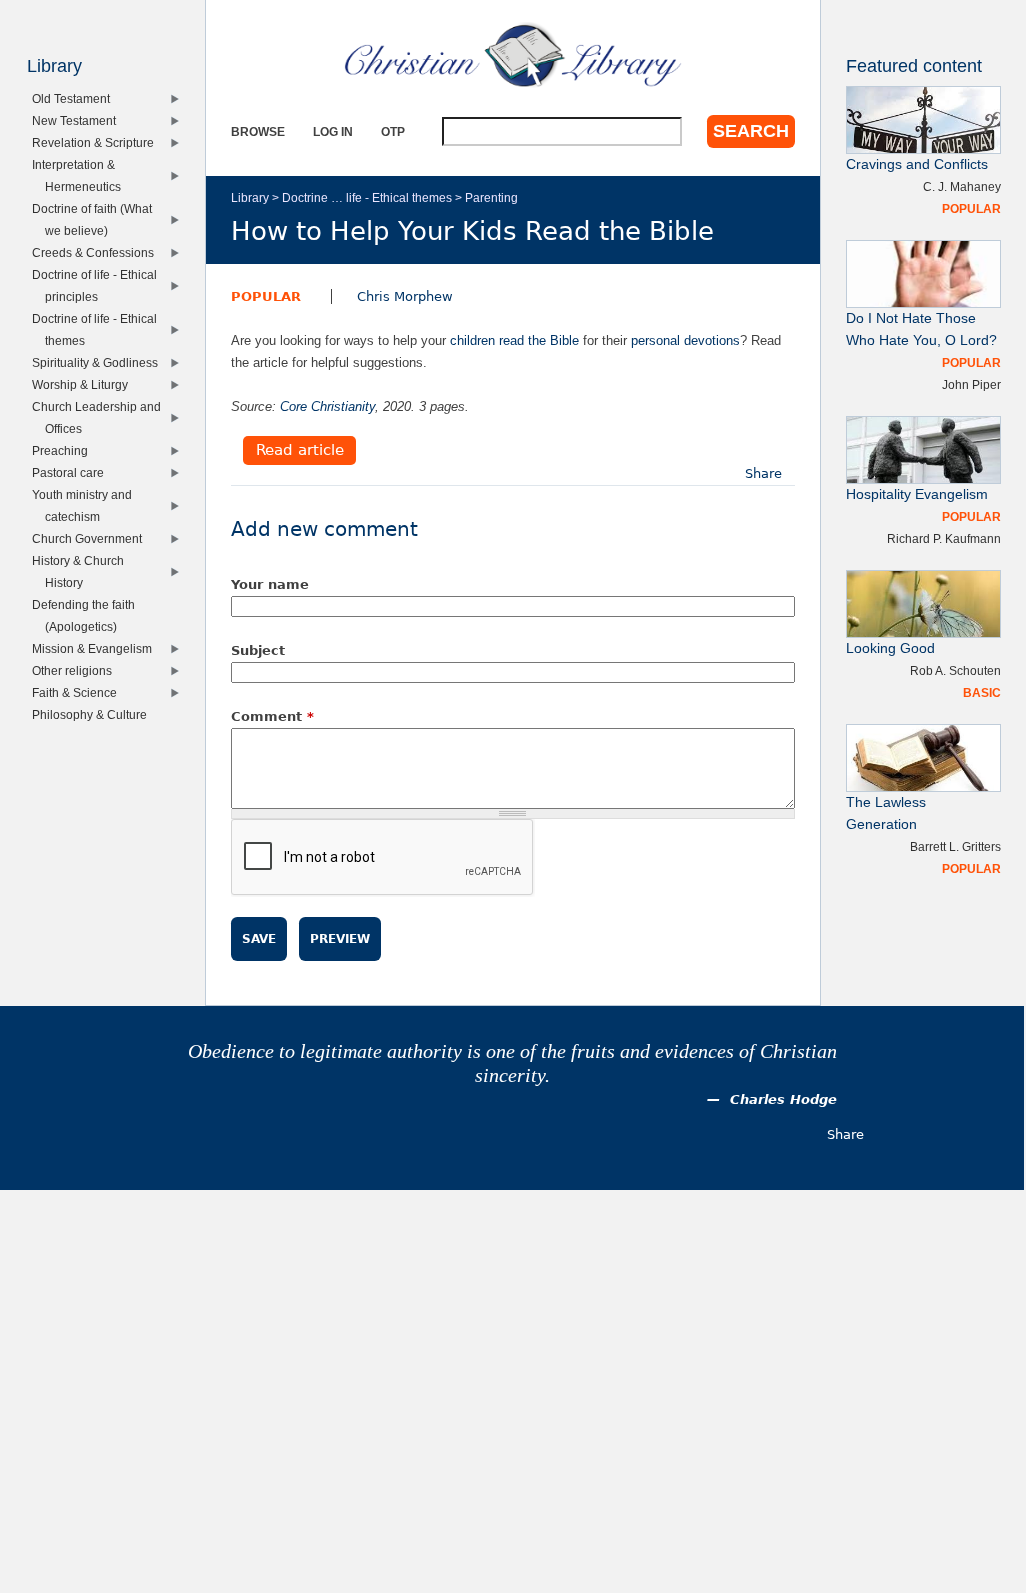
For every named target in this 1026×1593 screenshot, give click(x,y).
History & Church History (82, 571)
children (472, 340)
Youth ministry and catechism (86, 505)
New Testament (78, 120)
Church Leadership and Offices (101, 417)
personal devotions (685, 340)
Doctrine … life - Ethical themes (367, 197)
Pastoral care (72, 472)
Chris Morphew (405, 296)
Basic (982, 692)
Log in (333, 131)
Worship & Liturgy (84, 384)
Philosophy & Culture (94, 714)
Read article (300, 451)
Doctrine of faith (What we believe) (96, 219)
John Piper (971, 384)
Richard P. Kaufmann (944, 538)
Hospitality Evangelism (917, 494)
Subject (258, 650)
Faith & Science (79, 692)
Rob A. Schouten (955, 670)
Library (250, 197)
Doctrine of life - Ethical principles (99, 285)
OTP (393, 131)
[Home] (513, 55)
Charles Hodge (783, 1099)
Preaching (64, 450)
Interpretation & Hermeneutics (80, 175)
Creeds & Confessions (97, 252)
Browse (258, 131)
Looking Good (890, 648)
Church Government (91, 538)
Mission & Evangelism (96, 648)
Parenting (491, 197)
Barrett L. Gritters (955, 846)
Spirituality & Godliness (99, 362)
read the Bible (539, 340)
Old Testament (75, 98)
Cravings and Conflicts (917, 164)
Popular (266, 296)
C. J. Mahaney (962, 186)
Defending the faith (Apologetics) (88, 615)
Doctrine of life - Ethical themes (99, 329)
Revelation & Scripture (97, 142)
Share (763, 473)
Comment (272, 716)
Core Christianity (327, 406)
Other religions (76, 670)
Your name (270, 584)
